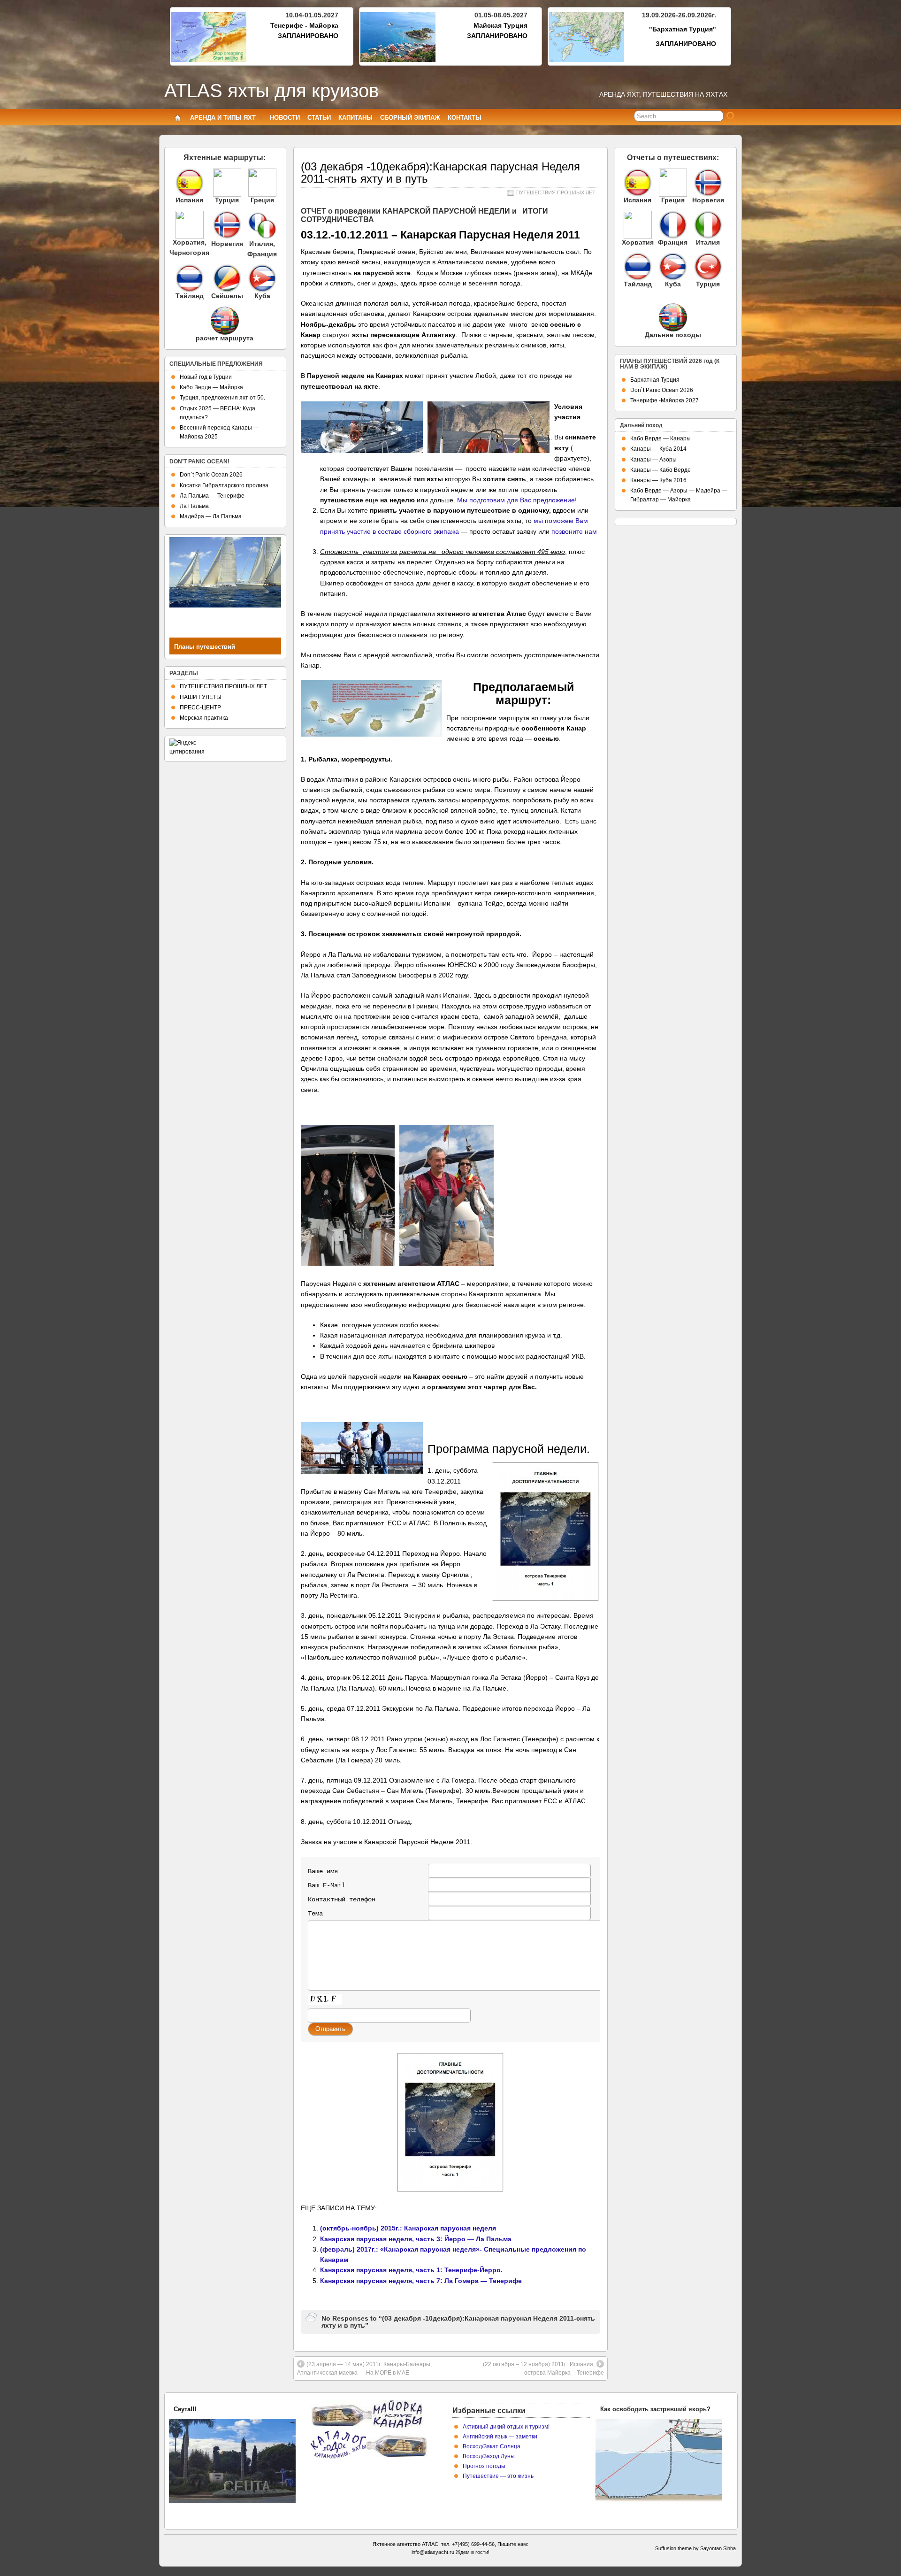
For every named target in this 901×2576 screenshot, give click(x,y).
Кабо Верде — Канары (660, 438)
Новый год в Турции (206, 377)
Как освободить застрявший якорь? (655, 2409)
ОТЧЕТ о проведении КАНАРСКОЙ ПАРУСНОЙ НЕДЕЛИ (405, 211)
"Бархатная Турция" (683, 29)
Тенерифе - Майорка (304, 25)
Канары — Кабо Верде (660, 470)
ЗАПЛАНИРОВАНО (308, 36)
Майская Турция (500, 25)
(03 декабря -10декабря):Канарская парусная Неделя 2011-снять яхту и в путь (440, 173)
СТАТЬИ (319, 118)
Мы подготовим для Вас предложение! (517, 500)
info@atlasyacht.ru (433, 2552)
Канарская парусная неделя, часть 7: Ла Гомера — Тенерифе (421, 2281)
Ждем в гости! (473, 2552)
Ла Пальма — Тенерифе (212, 496)
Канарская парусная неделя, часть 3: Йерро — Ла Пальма (416, 2239)
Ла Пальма (194, 506)
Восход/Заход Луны (489, 2456)
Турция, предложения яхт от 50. (222, 398)
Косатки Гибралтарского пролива (224, 485)
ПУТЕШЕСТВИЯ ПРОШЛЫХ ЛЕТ (556, 192)
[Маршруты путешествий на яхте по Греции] (262, 183)
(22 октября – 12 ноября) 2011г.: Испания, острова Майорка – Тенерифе (543, 2368)
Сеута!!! (185, 2409)
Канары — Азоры (653, 460)
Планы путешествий (205, 647)
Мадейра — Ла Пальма (211, 516)
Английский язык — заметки (500, 2437)
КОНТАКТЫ (465, 118)
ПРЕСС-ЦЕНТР (200, 707)
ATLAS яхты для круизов (271, 91)
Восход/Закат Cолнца (492, 2446)
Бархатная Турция (655, 380)
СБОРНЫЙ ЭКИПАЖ (410, 118)
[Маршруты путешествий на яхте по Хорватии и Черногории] (189, 225)
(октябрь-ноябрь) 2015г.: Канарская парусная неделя (408, 2228)
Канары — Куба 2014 (658, 449)
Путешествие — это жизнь (498, 2476)
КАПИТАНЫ (355, 118)
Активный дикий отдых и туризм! (506, 2427)
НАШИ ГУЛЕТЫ (201, 697)
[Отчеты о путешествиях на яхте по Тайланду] (638, 267)
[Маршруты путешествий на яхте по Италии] (262, 237)
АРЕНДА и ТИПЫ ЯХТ (223, 118)
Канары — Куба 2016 (658, 480)
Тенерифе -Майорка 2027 (664, 400)
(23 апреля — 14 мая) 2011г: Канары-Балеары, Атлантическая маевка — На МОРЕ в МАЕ (364, 2368)
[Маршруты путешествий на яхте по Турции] (227, 183)
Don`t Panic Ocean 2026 (211, 475)
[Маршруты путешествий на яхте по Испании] (189, 183)
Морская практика (204, 718)
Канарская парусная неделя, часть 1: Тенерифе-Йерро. (411, 2270)
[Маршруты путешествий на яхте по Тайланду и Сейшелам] (189, 278)
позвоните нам (574, 531)
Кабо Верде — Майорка (211, 387)
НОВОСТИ (285, 118)
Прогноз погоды (484, 2466)
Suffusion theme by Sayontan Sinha (695, 2548)
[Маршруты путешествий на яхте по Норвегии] (227, 237)
